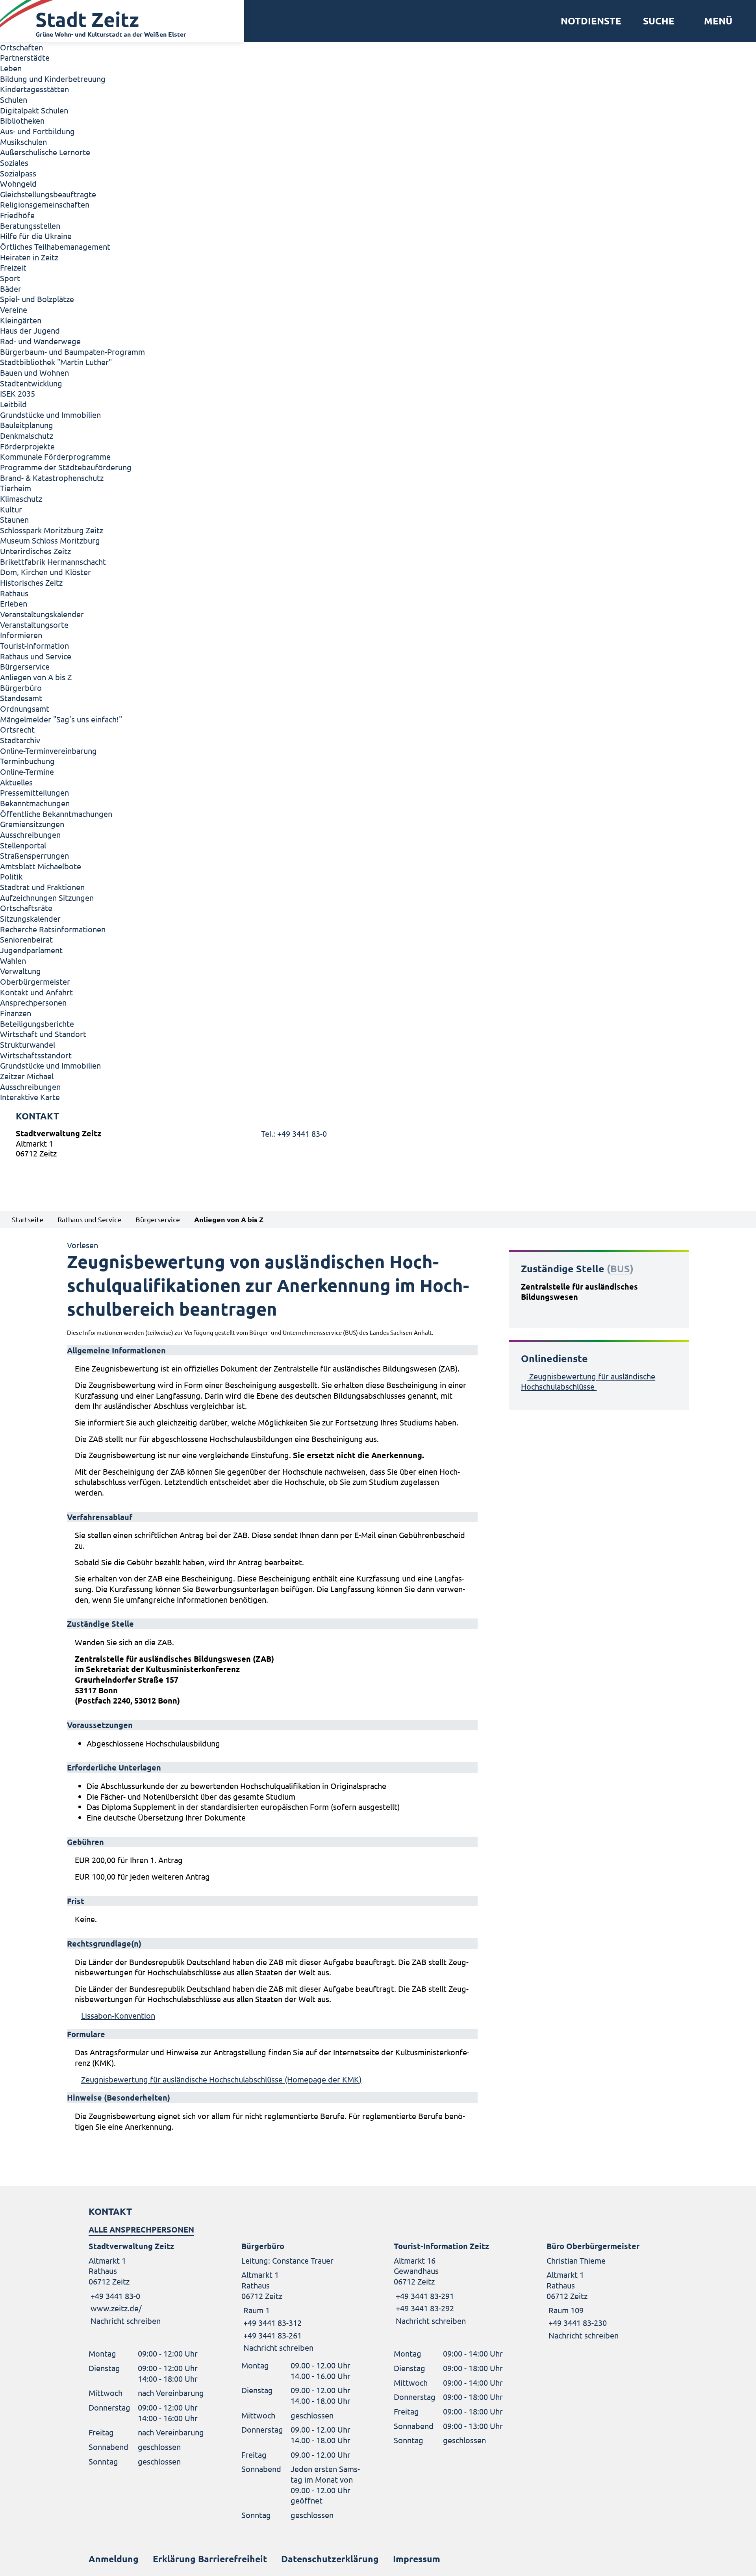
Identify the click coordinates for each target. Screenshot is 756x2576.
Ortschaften (21, 47)
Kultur (11, 509)
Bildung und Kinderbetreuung (53, 79)
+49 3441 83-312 (271, 2323)
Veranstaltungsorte (34, 625)
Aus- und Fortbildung (37, 131)
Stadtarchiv (20, 740)
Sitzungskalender (30, 918)
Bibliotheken (22, 120)
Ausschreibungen (30, 834)
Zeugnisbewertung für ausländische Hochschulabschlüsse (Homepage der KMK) (221, 2079)
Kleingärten (21, 320)
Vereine (14, 309)
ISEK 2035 (18, 393)
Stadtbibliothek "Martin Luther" (56, 362)
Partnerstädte (25, 57)
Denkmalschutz (27, 435)
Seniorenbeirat (26, 939)
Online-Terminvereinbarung (48, 751)
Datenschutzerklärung (330, 2559)
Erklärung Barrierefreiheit (210, 2559)
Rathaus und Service (36, 656)
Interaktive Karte (30, 1097)
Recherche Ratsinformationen (53, 929)
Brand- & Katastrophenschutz (52, 478)
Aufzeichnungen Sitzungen (47, 897)
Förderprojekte (27, 446)
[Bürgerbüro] (302, 2297)
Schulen (14, 99)
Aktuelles (16, 782)
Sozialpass (18, 173)
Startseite (28, 1219)
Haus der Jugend (30, 330)
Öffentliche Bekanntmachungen (56, 814)
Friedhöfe (17, 215)
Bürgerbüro (21, 688)
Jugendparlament (31, 950)
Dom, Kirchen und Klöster (45, 572)
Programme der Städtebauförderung (66, 467)
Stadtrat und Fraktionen (42, 887)
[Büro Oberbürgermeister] (607, 2291)
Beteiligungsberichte (37, 1024)
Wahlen (13, 960)
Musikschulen (23, 142)
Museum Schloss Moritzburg (50, 540)
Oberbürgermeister (35, 981)
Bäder (11, 289)
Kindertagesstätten (34, 89)
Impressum (417, 2559)
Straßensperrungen (34, 855)
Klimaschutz (21, 498)
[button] (715, 21)
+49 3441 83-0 (114, 2296)
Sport (10, 278)
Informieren (21, 635)
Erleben (14, 603)
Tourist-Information (34, 645)
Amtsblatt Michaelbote (41, 866)
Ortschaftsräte (26, 908)
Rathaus (14, 593)
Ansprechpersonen (33, 1002)
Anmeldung (114, 2559)
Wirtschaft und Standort (43, 1034)
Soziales (14, 162)
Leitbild (13, 404)
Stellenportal (23, 845)
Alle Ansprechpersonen (141, 2229)
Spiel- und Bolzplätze (37, 299)
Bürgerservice (25, 666)
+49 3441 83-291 (424, 2296)
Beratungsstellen (30, 225)
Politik (11, 876)
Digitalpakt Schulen (34, 110)
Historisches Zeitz (31, 582)
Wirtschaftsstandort (36, 1055)
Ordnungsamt (25, 708)
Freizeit (13, 267)
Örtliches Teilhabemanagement (55, 246)
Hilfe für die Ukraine (36, 236)
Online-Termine (27, 771)
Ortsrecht (17, 729)
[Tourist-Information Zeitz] (454, 2284)
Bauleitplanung (27, 425)
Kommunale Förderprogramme (55, 456)
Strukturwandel (28, 1044)
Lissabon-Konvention (118, 2015)
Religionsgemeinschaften (45, 204)
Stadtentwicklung (31, 383)
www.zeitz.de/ (116, 2308)
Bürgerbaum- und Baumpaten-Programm (72, 352)
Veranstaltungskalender (42, 614)
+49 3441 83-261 (271, 2335)
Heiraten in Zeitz (29, 257)
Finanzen (16, 1013)
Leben (11, 68)
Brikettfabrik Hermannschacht (53, 561)
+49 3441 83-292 (424, 2308)
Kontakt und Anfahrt (36, 992)
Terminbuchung (27, 761)
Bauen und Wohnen (34, 372)
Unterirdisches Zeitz (35, 551)
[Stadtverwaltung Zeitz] (378, 1145)
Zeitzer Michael (27, 1076)
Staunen (14, 519)
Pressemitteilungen (34, 792)
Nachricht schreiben (126, 2321)
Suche (659, 21)
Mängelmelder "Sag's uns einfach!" (61, 719)
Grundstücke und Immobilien (50, 415)
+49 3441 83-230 (577, 2323)
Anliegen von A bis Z (36, 677)
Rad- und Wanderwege (40, 341)
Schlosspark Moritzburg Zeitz (52, 530)
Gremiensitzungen (32, 824)
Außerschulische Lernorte (45, 152)
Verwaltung (20, 971)
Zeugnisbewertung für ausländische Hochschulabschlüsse (588, 1381)
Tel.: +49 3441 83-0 (294, 1133)
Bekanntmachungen (35, 803)
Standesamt (21, 698)
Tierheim (16, 488)
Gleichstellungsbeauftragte (48, 194)
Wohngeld (18, 183)
